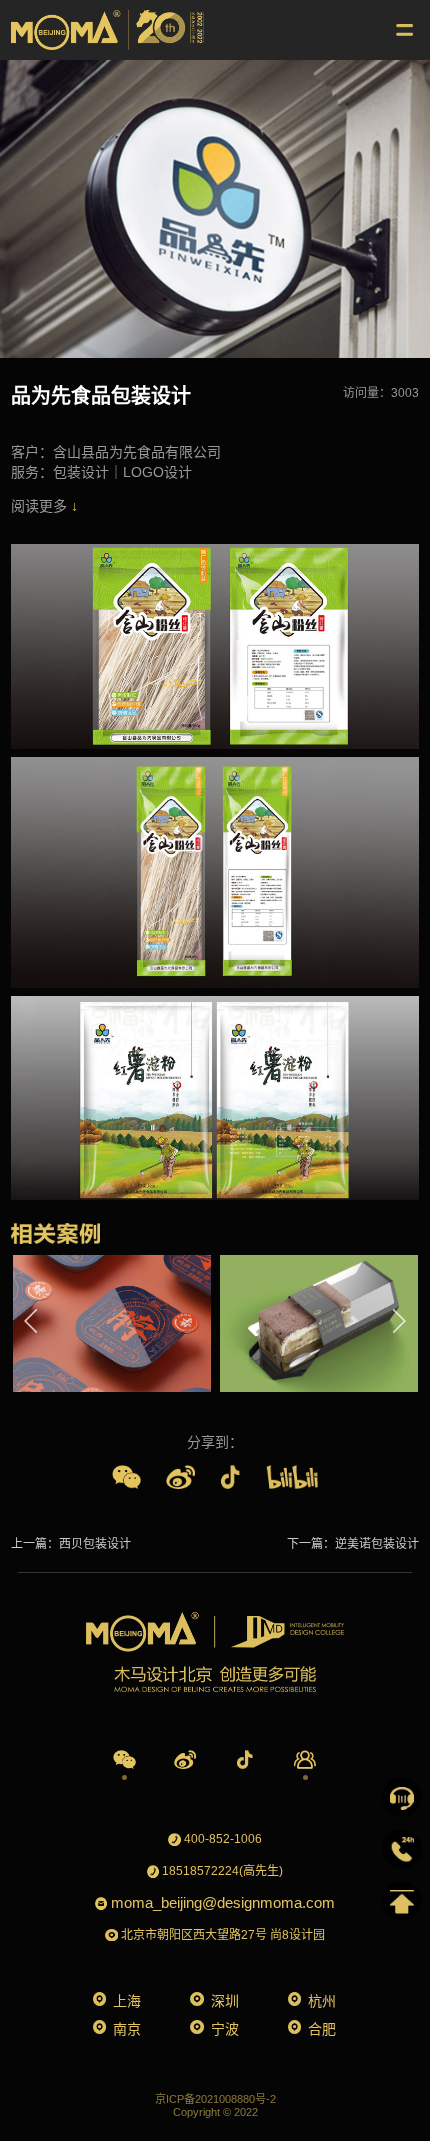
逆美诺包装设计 (377, 1544)
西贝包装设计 (95, 1544)
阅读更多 (41, 506)
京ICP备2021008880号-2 (215, 2099)
